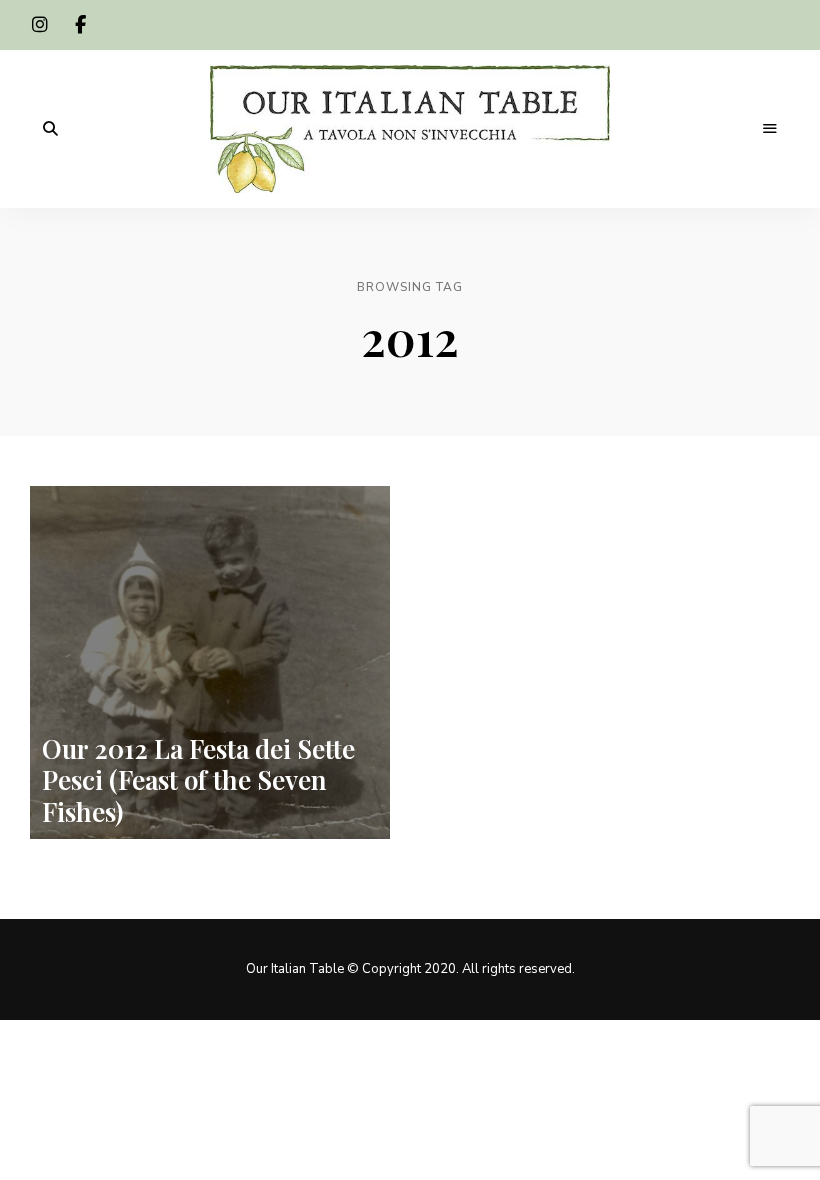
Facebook (80, 25)
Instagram (40, 25)
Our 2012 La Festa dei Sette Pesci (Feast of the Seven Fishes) (198, 779)
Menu (770, 129)
